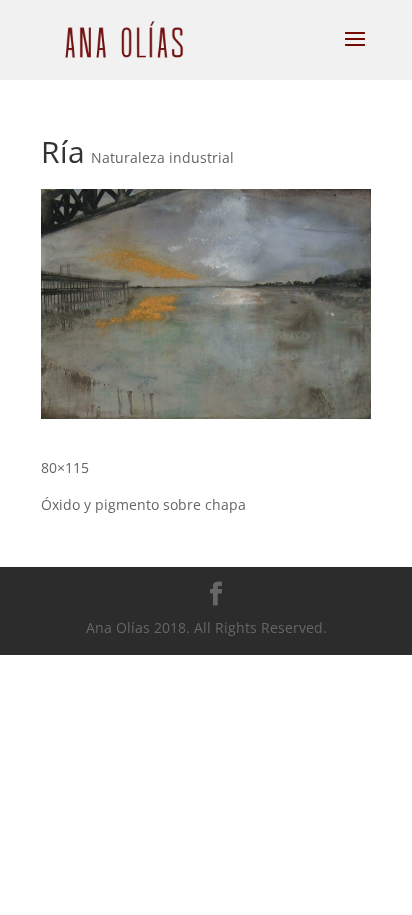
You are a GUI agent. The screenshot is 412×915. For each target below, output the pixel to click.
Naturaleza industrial (162, 157)
